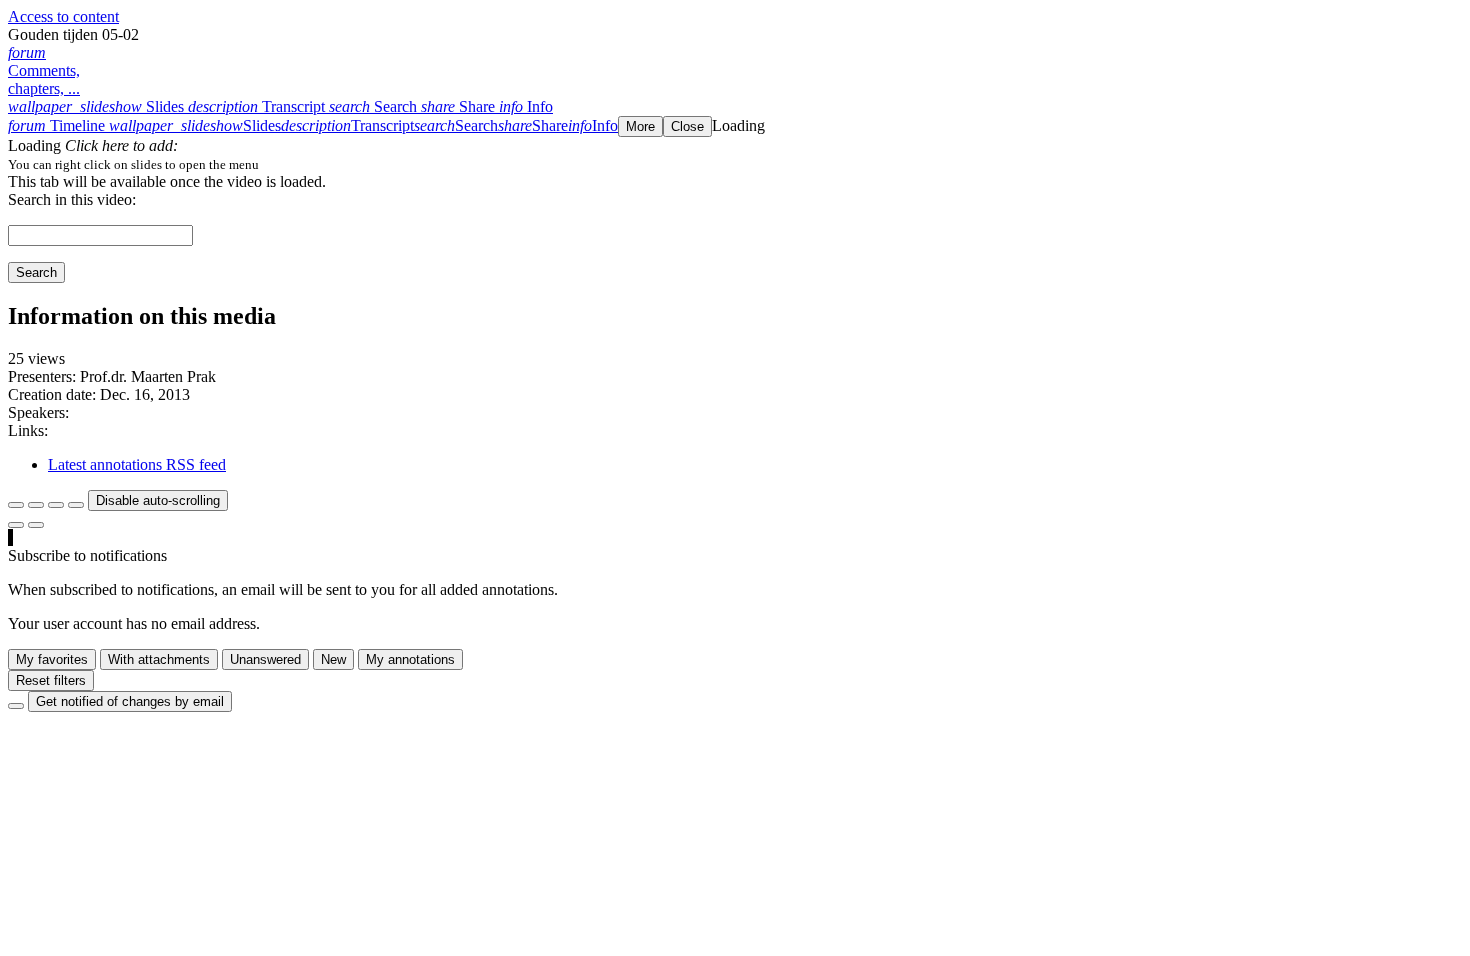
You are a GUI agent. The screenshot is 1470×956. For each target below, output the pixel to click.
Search (36, 272)
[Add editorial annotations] (36, 525)
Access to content (63, 16)
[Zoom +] (76, 505)
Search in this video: (72, 199)
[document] (735, 164)
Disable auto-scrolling (158, 500)
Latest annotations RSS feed (137, 464)
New (333, 659)
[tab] (98, 106)
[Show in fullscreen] (16, 505)
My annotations (410, 659)
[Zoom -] (56, 505)
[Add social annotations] (16, 525)
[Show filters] (36, 505)
